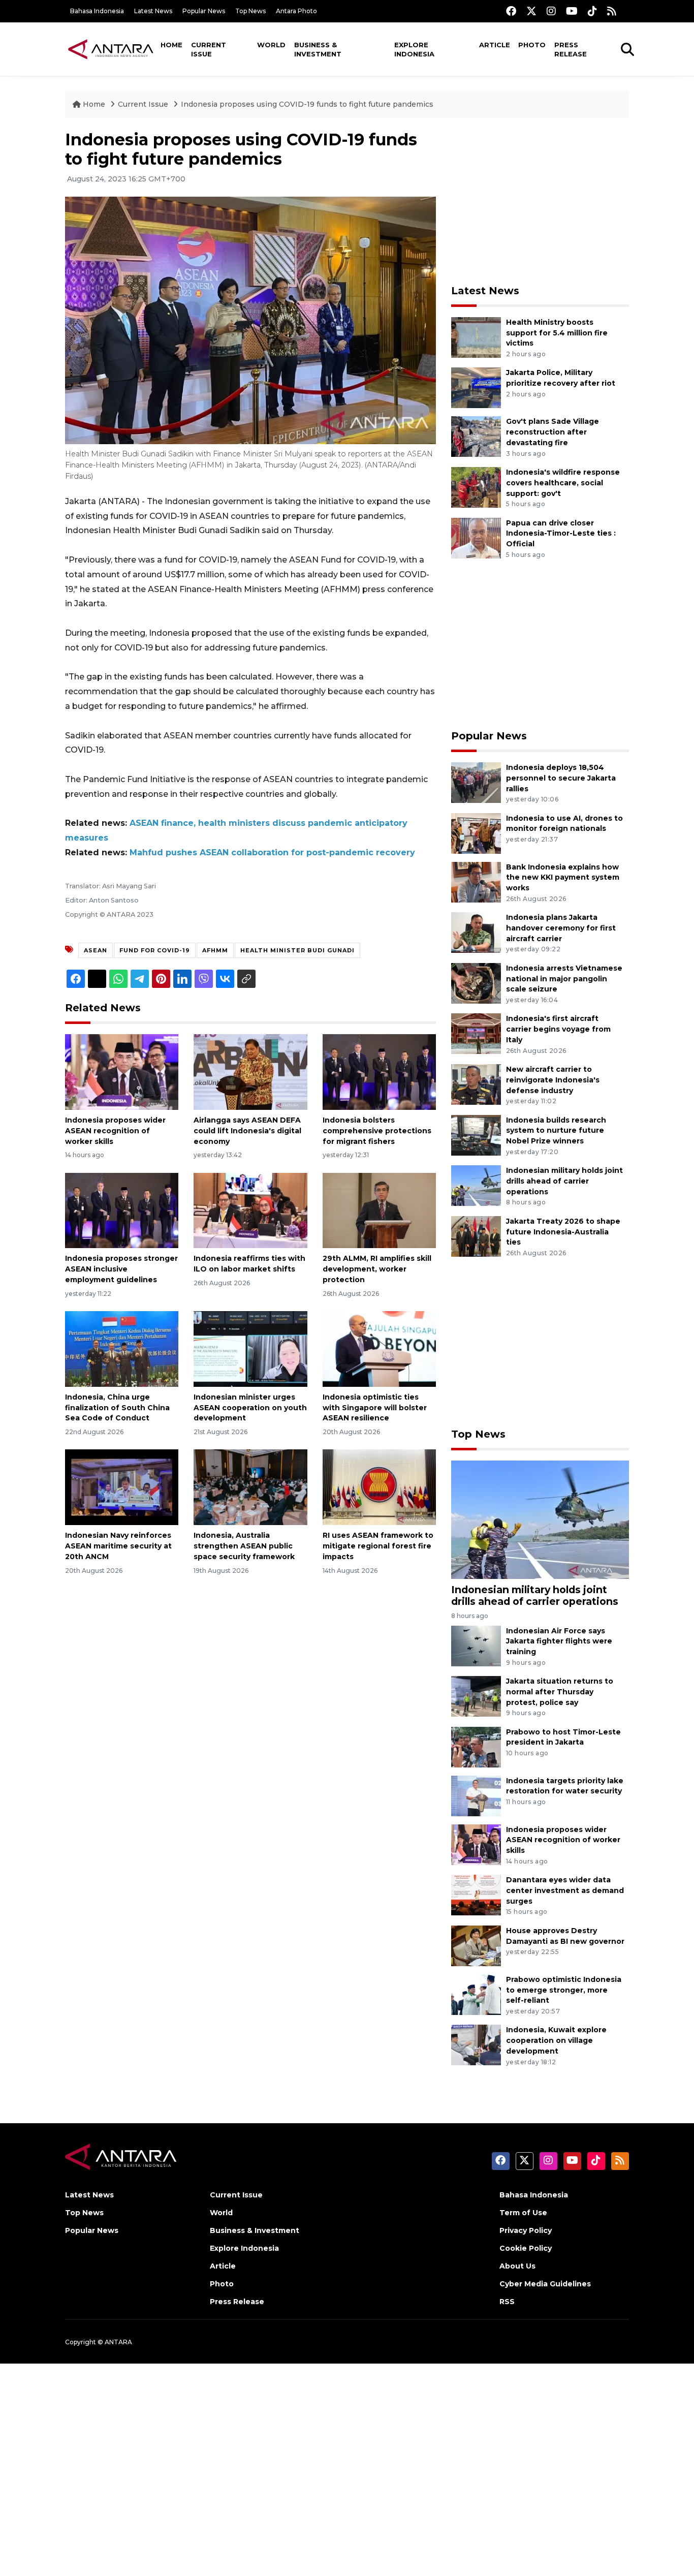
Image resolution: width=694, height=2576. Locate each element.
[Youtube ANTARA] (572, 11)
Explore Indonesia (414, 49)
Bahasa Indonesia (97, 11)
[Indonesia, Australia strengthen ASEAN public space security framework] (250, 1487)
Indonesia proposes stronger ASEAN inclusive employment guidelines (121, 1269)
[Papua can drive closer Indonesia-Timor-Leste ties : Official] (476, 537)
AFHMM (215, 950)
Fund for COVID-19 (155, 950)
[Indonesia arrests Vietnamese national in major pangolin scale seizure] (476, 983)
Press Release (571, 49)
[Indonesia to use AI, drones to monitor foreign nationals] (476, 833)
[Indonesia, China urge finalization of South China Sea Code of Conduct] (122, 1348)
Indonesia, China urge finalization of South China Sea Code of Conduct (117, 1408)
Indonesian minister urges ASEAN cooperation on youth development (250, 1408)
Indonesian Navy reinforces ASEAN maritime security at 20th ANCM (118, 1546)
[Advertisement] (540, 201)
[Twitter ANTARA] (531, 11)
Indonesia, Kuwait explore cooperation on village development (556, 2040)
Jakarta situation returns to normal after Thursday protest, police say (560, 1692)
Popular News (204, 11)
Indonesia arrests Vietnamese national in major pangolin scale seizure (564, 979)
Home (171, 45)
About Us (517, 2266)
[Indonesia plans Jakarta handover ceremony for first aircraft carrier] (476, 932)
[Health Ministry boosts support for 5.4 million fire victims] (476, 337)
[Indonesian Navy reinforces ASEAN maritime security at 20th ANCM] (122, 1487)
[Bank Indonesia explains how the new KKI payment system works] (476, 881)
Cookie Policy (526, 2248)
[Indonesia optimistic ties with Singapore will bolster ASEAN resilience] (379, 1348)
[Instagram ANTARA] (551, 11)
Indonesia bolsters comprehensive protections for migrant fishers (377, 1131)
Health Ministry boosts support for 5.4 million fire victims (557, 333)
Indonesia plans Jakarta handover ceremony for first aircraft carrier (561, 928)
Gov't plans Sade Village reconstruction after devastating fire (553, 432)
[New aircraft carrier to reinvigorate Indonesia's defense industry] (476, 1084)
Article (495, 45)
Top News (250, 11)
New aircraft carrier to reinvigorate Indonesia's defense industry (553, 1080)
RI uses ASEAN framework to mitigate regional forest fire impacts (378, 1546)
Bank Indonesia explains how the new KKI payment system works (563, 878)
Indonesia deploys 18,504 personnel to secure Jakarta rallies (561, 778)
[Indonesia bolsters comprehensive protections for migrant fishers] (379, 1072)
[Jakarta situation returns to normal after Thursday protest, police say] (476, 1696)
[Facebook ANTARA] (511, 11)
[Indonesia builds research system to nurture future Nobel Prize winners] (476, 1135)
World (271, 45)
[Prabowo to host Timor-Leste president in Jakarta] (476, 1746)
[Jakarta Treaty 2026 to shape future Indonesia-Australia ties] (476, 1236)
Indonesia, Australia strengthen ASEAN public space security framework (244, 1546)
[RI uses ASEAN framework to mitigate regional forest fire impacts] (379, 1487)
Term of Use (523, 2213)
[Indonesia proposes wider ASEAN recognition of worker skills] (122, 1072)
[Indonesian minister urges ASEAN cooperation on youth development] (250, 1348)
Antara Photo (296, 11)
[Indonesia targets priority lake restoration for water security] (476, 1795)
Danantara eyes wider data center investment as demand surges (565, 1890)
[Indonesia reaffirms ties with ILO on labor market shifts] (250, 1210)
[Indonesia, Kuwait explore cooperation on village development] (476, 2045)
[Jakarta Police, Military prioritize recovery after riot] (476, 387)
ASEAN (96, 950)
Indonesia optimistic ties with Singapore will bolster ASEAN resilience (375, 1408)
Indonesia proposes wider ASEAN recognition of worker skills (115, 1131)
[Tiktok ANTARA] (592, 11)
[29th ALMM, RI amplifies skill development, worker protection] (379, 1210)
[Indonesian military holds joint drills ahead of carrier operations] (476, 1185)
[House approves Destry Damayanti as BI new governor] (476, 1945)
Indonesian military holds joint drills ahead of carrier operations (564, 1181)
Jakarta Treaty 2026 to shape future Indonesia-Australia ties (563, 1232)
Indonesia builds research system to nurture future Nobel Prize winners (556, 1131)
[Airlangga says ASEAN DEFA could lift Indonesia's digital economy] (250, 1072)
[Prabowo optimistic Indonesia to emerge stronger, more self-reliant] (476, 1994)
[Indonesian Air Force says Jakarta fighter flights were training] (476, 1645)
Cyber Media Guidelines (545, 2284)
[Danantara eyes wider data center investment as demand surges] (476, 1894)
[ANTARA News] (111, 49)
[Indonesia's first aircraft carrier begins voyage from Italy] (476, 1033)
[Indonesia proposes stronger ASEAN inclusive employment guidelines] (122, 1210)
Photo (532, 45)
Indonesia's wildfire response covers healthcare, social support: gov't (563, 483)
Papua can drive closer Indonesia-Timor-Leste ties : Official (561, 534)
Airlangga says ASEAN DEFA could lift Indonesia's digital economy (247, 1131)
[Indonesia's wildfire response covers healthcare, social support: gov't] (476, 487)
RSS (507, 2302)
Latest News (153, 11)
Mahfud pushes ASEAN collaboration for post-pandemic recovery (272, 852)
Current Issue (209, 49)
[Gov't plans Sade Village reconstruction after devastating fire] (476, 436)
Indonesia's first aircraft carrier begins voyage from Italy (558, 1029)
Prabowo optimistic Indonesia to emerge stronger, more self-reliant (564, 1990)
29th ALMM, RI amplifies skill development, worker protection (377, 1269)
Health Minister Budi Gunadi (297, 950)
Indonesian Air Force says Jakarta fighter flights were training (559, 1641)
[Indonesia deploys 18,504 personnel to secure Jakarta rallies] (476, 782)
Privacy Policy (526, 2230)
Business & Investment (318, 49)
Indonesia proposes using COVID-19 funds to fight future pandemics (307, 104)
